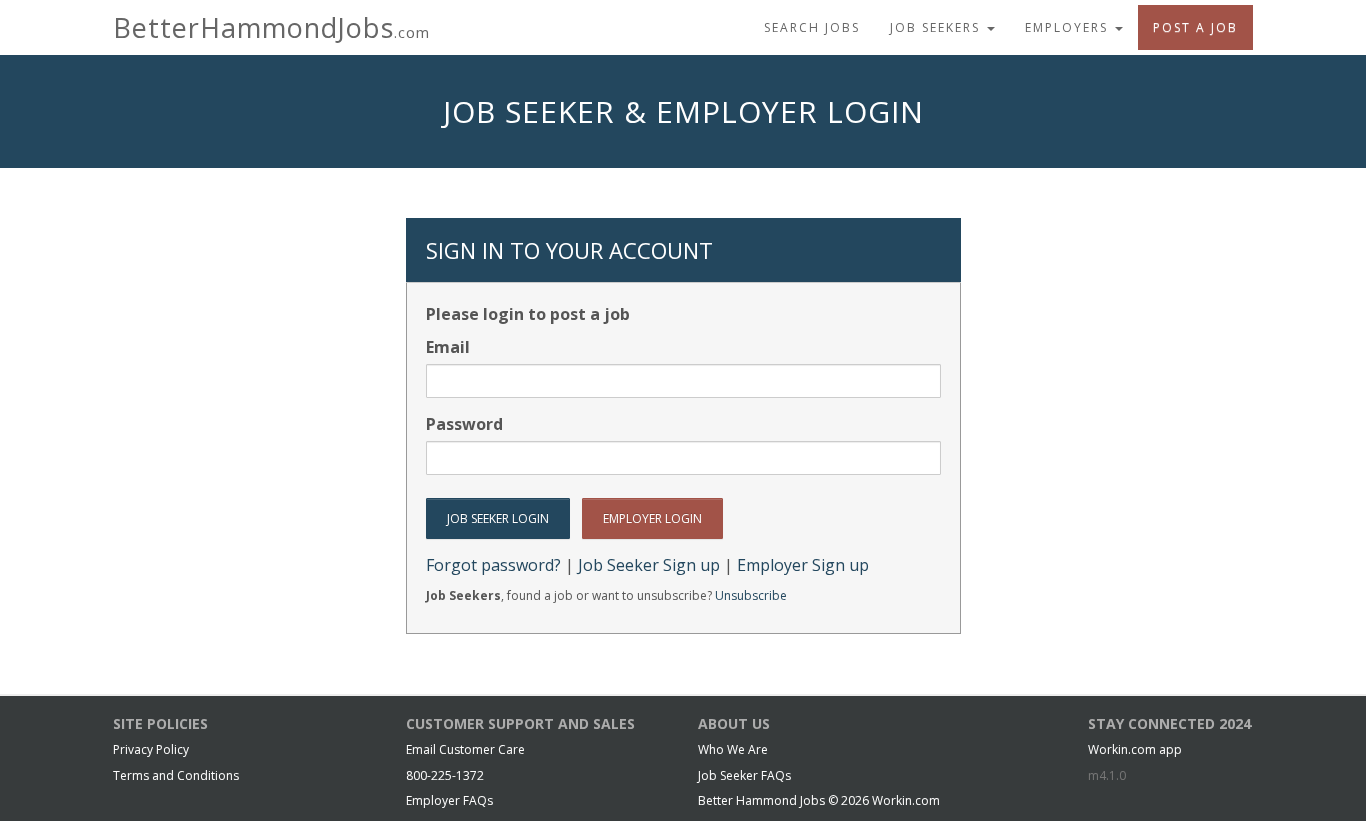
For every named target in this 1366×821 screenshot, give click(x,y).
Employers (1069, 27)
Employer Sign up (803, 565)
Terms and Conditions (176, 775)
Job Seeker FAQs (744, 775)
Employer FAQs (449, 800)
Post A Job (1195, 27)
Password (464, 424)
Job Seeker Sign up (649, 565)
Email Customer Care (465, 749)
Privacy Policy (151, 749)
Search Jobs (812, 27)
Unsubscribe (751, 595)
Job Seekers (937, 27)
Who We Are (733, 749)
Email (448, 347)
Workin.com (906, 800)
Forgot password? (493, 565)
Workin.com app (1135, 749)
